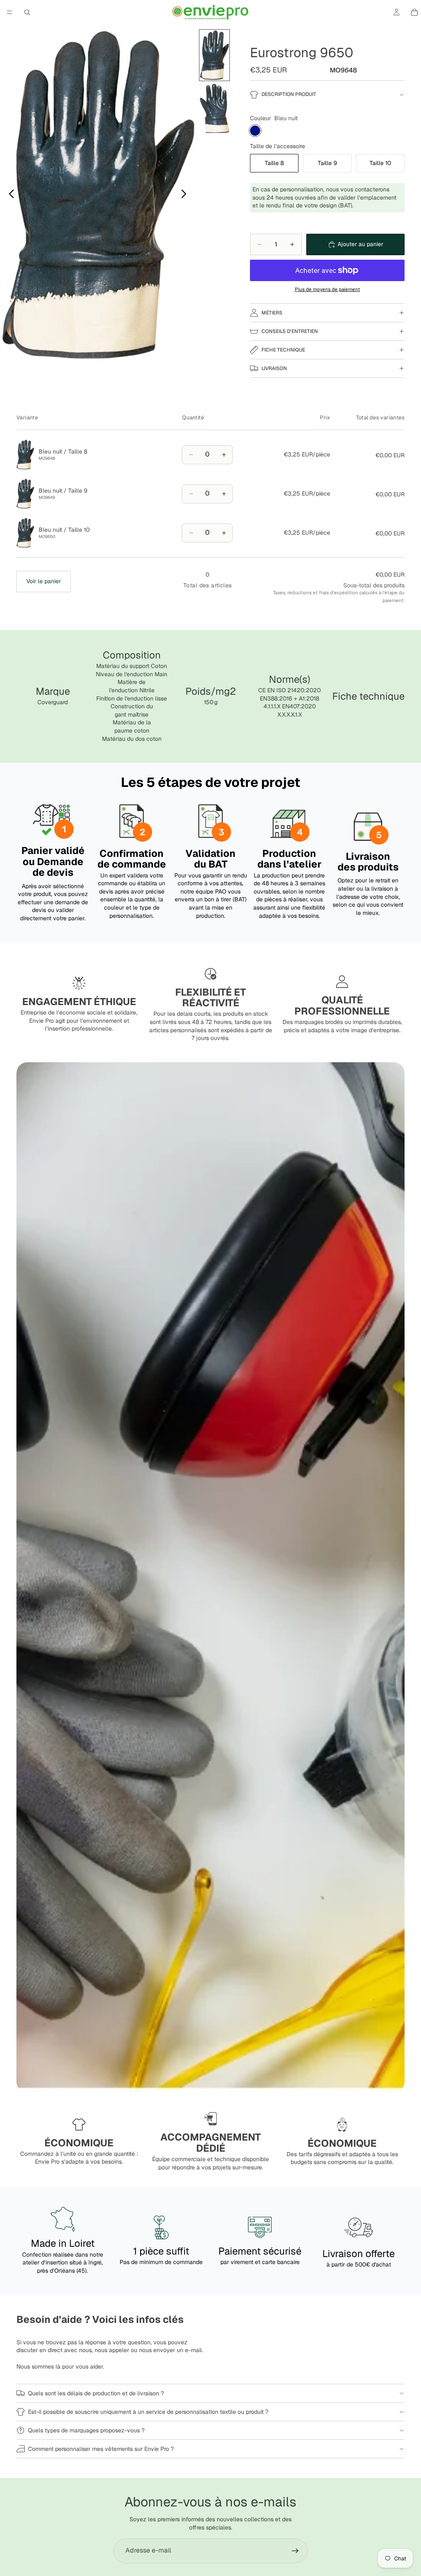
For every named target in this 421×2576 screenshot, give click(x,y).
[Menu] (9, 12)
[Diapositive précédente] (9, 195)
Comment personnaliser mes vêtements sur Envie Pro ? (101, 2449)
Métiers (272, 313)
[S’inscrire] (295, 2551)
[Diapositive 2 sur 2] (215, 108)
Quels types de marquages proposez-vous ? (86, 2430)
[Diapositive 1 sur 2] (215, 55)
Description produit (289, 94)
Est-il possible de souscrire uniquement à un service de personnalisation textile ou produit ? (148, 2412)
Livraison (274, 368)
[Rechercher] (27, 12)
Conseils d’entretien (290, 331)
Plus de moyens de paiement (327, 289)
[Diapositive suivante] (186, 195)
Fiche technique (283, 350)
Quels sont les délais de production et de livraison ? (96, 2393)
